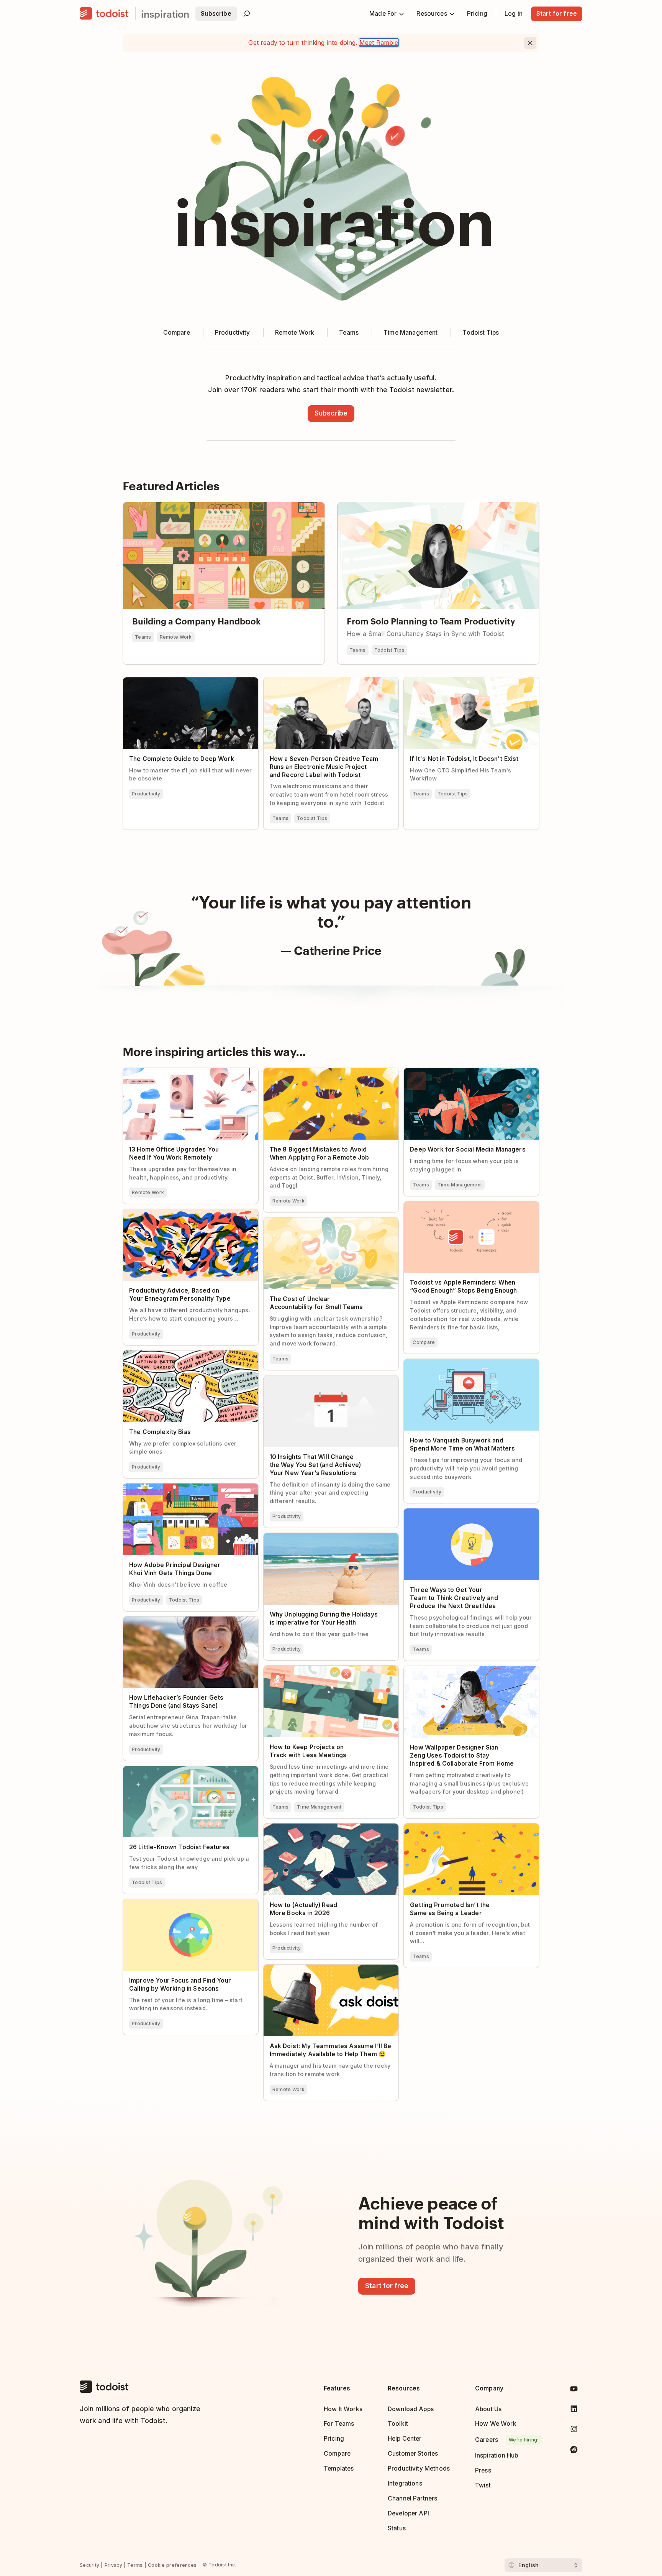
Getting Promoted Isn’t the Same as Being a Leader (467, 1830)
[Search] (247, 14)
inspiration (165, 14)
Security (89, 2565)
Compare (424, 1342)
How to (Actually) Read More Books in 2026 (326, 1827)
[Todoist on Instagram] (574, 2431)
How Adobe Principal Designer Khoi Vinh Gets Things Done (189, 1490)
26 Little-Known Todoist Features (171, 1769)
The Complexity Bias (153, 1354)
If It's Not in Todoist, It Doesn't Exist (456, 681)
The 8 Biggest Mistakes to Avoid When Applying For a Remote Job (319, 1074)
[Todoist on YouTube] (574, 2390)
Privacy (113, 2565)
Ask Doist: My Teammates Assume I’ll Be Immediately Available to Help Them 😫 (322, 1971)
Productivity (146, 794)
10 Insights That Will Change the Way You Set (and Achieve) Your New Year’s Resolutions (329, 1382)
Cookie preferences (172, 2565)
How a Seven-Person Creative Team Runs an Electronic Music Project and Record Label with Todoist (328, 687)
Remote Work (176, 637)
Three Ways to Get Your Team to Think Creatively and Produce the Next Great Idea (467, 1515)
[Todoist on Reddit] (574, 2451)
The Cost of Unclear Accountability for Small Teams (328, 1224)
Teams (143, 637)
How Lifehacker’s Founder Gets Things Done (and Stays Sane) (187, 1623)
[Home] (104, 14)
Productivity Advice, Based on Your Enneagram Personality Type (174, 1216)
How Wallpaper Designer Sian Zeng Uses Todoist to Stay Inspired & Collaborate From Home (467, 1676)
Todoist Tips (390, 650)
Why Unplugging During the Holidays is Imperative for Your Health (320, 1539)
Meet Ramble (379, 43)
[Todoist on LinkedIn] (574, 2410)
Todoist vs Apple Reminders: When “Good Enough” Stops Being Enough (464, 1208)
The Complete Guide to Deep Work (173, 681)
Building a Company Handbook (168, 506)
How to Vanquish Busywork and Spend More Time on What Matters (468, 1365)
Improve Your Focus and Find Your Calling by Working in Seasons (188, 1906)
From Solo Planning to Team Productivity (397, 506)
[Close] (530, 43)
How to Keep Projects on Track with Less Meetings (322, 1672)
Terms (135, 2565)
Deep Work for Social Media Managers (459, 1071)
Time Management (460, 1185)
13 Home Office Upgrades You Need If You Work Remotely (184, 1074)
